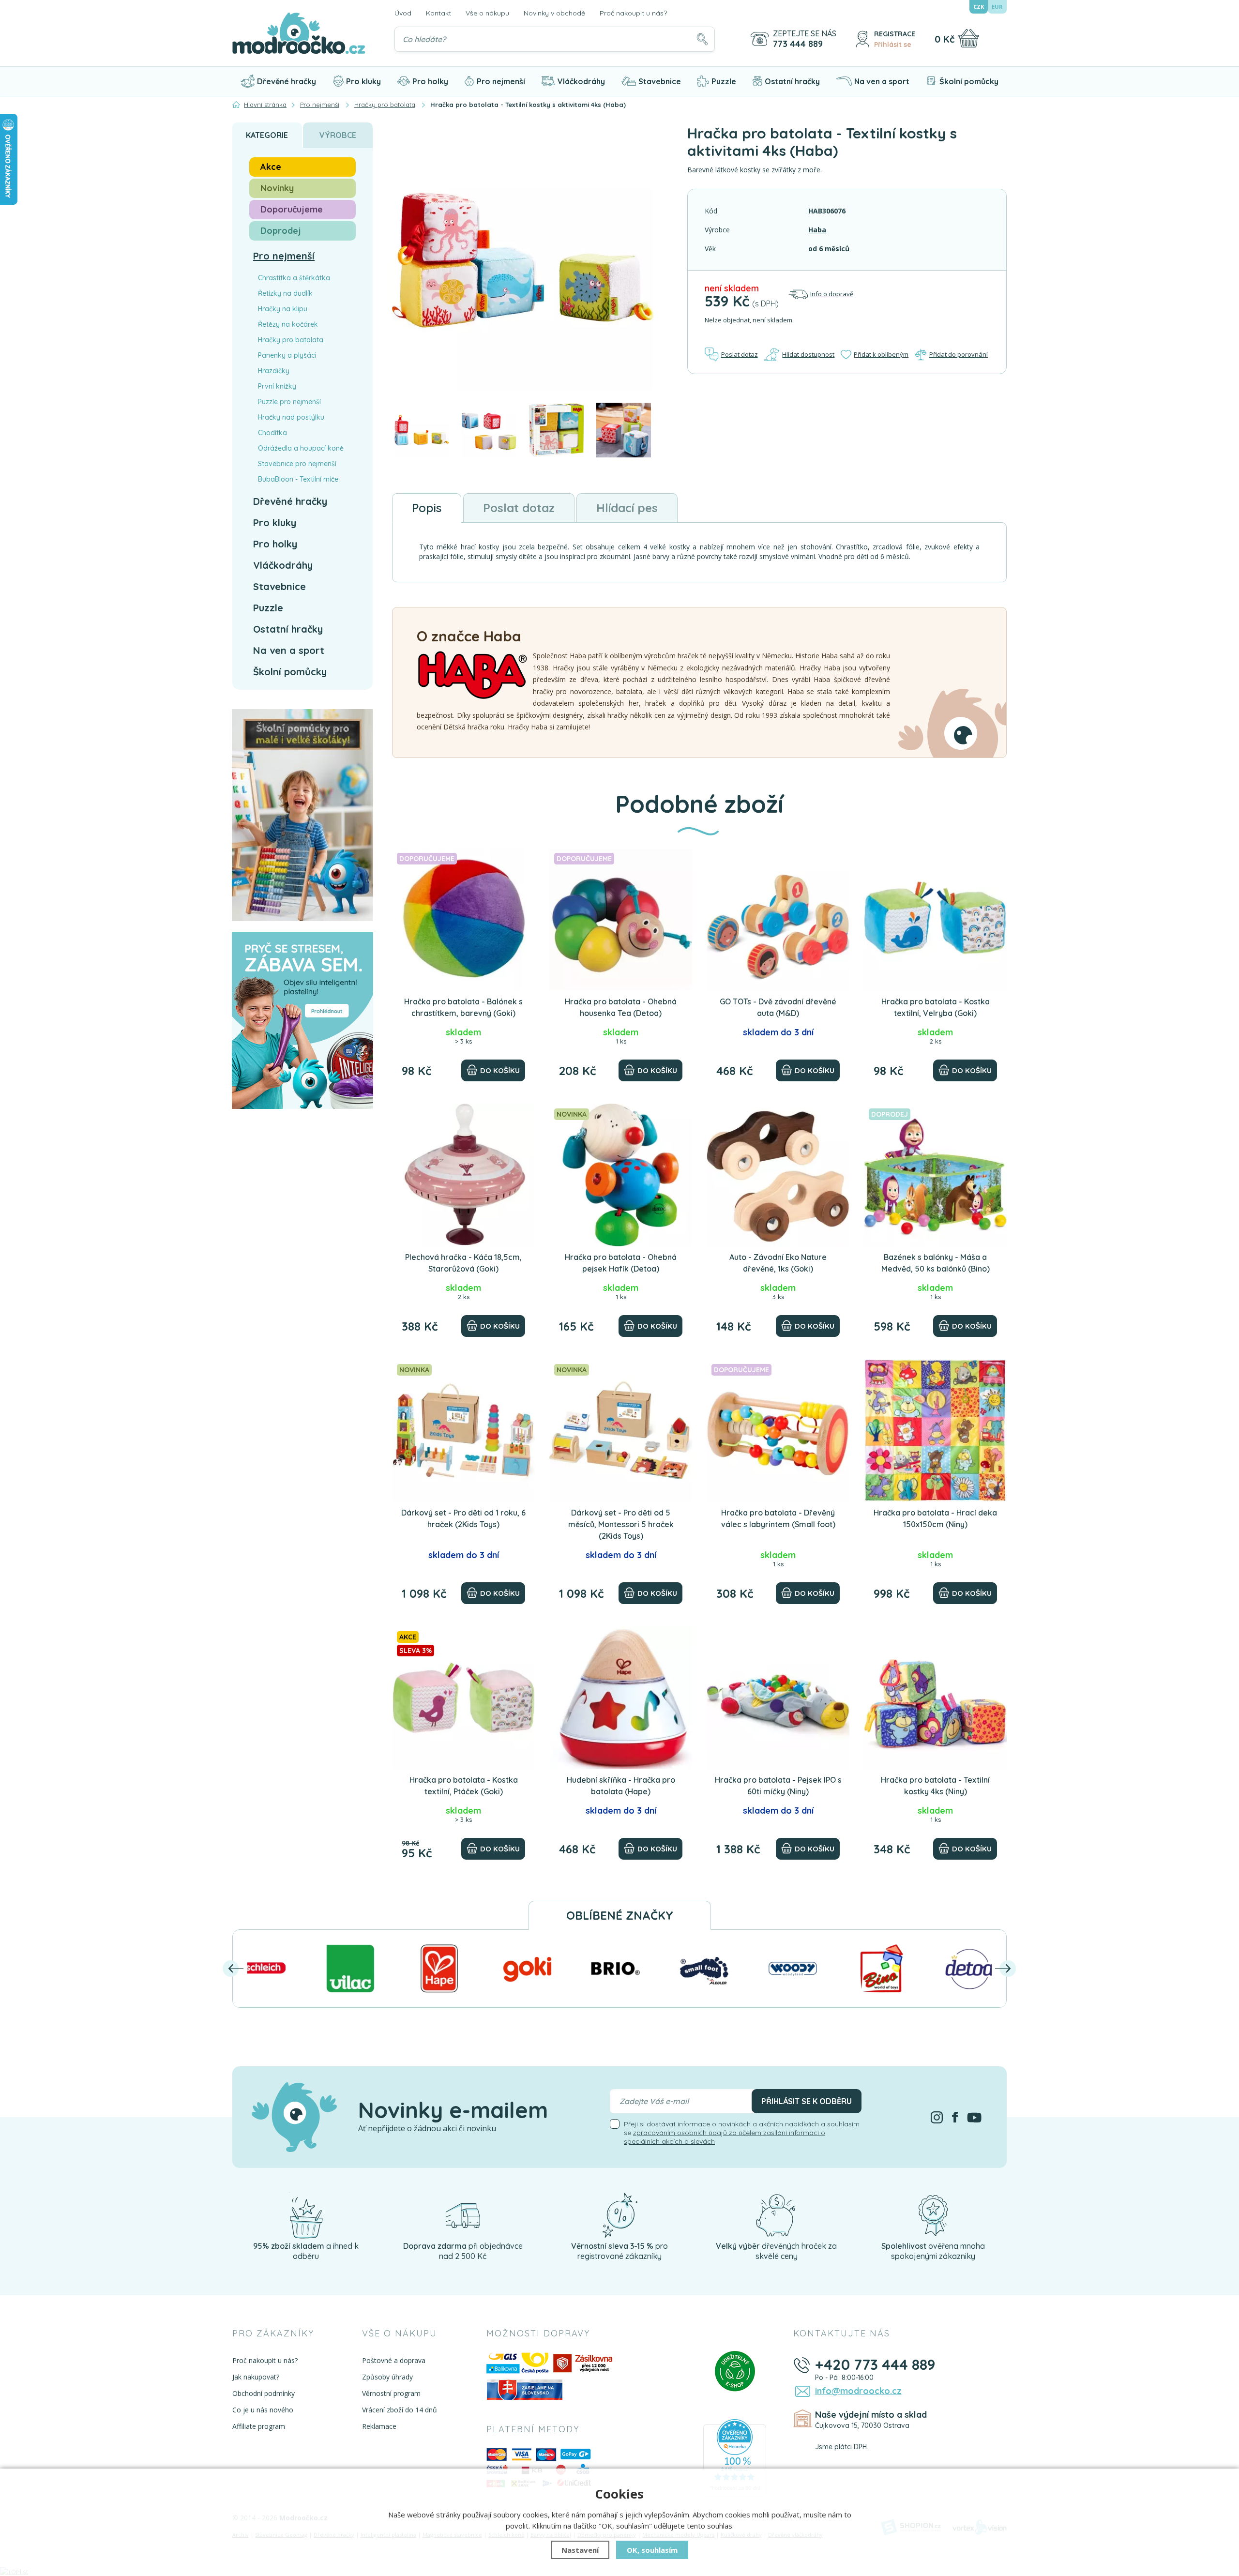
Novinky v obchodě (554, 13)
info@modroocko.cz (858, 2391)
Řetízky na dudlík (285, 293)
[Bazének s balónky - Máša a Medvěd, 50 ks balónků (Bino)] (935, 1175)
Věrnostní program (391, 2393)
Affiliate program (259, 2426)
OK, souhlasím (652, 2550)
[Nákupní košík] (969, 38)
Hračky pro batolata (291, 340)
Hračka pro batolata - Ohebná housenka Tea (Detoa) (621, 1007)
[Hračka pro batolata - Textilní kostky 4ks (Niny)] (935, 1698)
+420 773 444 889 (875, 2364)
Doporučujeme (292, 209)
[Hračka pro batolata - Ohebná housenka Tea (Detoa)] (621, 919)
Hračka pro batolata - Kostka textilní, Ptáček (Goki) (464, 1786)
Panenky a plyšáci (287, 355)
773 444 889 (798, 44)
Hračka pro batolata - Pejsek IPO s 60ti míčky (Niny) (778, 1786)
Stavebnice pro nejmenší (297, 464)
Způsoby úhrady (387, 2377)
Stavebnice (660, 81)
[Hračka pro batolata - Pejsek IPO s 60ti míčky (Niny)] (778, 1698)
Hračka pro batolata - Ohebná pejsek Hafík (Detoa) (621, 1263)
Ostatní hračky (792, 81)
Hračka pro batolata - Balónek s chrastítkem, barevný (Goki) (463, 1007)
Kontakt (438, 13)
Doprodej (281, 231)
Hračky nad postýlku (291, 417)
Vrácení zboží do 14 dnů (400, 2410)
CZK (979, 7)
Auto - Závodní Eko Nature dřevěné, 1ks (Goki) (778, 1263)
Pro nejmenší (501, 81)
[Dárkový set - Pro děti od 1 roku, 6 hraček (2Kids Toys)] (463, 1431)
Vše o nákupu (487, 13)
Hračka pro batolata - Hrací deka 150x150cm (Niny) (935, 1518)
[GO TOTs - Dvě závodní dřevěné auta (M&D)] (778, 919)
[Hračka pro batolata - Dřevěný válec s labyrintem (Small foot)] (778, 1431)
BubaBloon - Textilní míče (298, 479)
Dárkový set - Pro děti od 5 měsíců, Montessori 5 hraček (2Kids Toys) (621, 1524)
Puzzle (724, 81)
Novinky (277, 188)
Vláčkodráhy (581, 81)
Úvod (403, 13)
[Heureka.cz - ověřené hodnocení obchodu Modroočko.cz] (735, 2457)
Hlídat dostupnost (808, 354)
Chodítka (272, 433)
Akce (271, 167)
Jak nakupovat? (256, 2377)
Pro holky (430, 81)
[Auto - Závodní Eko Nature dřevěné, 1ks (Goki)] (778, 1175)
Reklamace (379, 2426)
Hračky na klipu (283, 309)
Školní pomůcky (969, 81)
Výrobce (338, 135)
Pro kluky (363, 81)
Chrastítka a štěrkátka (294, 278)
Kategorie (267, 135)
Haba (817, 230)
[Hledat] (702, 39)
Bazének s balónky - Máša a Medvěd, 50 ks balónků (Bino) (936, 1263)
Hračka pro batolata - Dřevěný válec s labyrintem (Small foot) (778, 1518)
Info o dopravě (832, 294)
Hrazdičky (274, 371)
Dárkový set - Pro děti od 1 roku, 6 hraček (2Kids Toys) (463, 1518)
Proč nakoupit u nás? (633, 13)
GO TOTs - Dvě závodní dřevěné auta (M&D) (778, 1007)
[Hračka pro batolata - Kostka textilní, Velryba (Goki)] (935, 919)
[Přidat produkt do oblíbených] (523, 860)
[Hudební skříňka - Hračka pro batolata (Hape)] (621, 1698)
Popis (427, 508)
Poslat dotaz (740, 354)
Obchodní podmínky (264, 2393)
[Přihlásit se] (862, 39)
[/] (306, 2215)
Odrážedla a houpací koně (301, 448)
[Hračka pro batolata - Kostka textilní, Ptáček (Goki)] (463, 1698)
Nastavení (580, 2550)
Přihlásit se (893, 45)
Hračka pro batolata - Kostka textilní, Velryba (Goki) (936, 1007)
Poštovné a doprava (394, 2360)
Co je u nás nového (263, 2410)
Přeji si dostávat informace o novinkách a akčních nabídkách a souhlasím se (742, 2133)
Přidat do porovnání (959, 354)
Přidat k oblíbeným (881, 354)
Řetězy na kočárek (288, 324)
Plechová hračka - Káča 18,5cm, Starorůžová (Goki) (463, 1263)
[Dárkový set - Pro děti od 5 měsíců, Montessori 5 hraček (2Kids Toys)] (621, 1431)
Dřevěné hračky (287, 81)
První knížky (277, 386)
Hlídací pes (627, 508)
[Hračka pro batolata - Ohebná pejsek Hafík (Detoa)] (621, 1175)
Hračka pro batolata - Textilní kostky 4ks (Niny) (935, 1786)
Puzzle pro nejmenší (289, 402)
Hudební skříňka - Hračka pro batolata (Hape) (621, 1786)
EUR (997, 7)
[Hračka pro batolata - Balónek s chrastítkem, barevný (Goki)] (463, 919)
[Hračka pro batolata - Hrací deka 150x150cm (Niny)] (935, 1431)
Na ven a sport (882, 81)
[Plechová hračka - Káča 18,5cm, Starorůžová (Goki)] (463, 1175)
